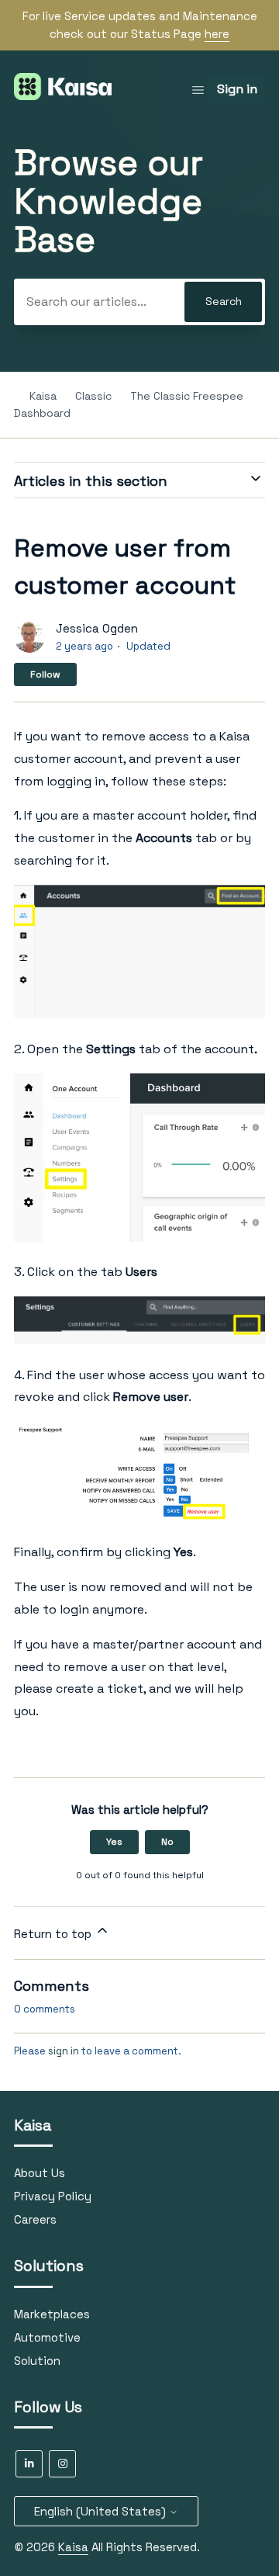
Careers (35, 2219)
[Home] (63, 96)
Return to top (54, 1934)
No (167, 1842)
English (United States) (102, 2511)
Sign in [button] (237, 89)
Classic (95, 396)
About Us (40, 2173)
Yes (114, 1842)
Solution (37, 2361)
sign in (64, 2051)
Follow (45, 674)
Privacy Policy (53, 2196)
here (217, 34)
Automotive (47, 2337)
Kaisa (43, 396)
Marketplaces (52, 2314)
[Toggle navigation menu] (198, 90)
